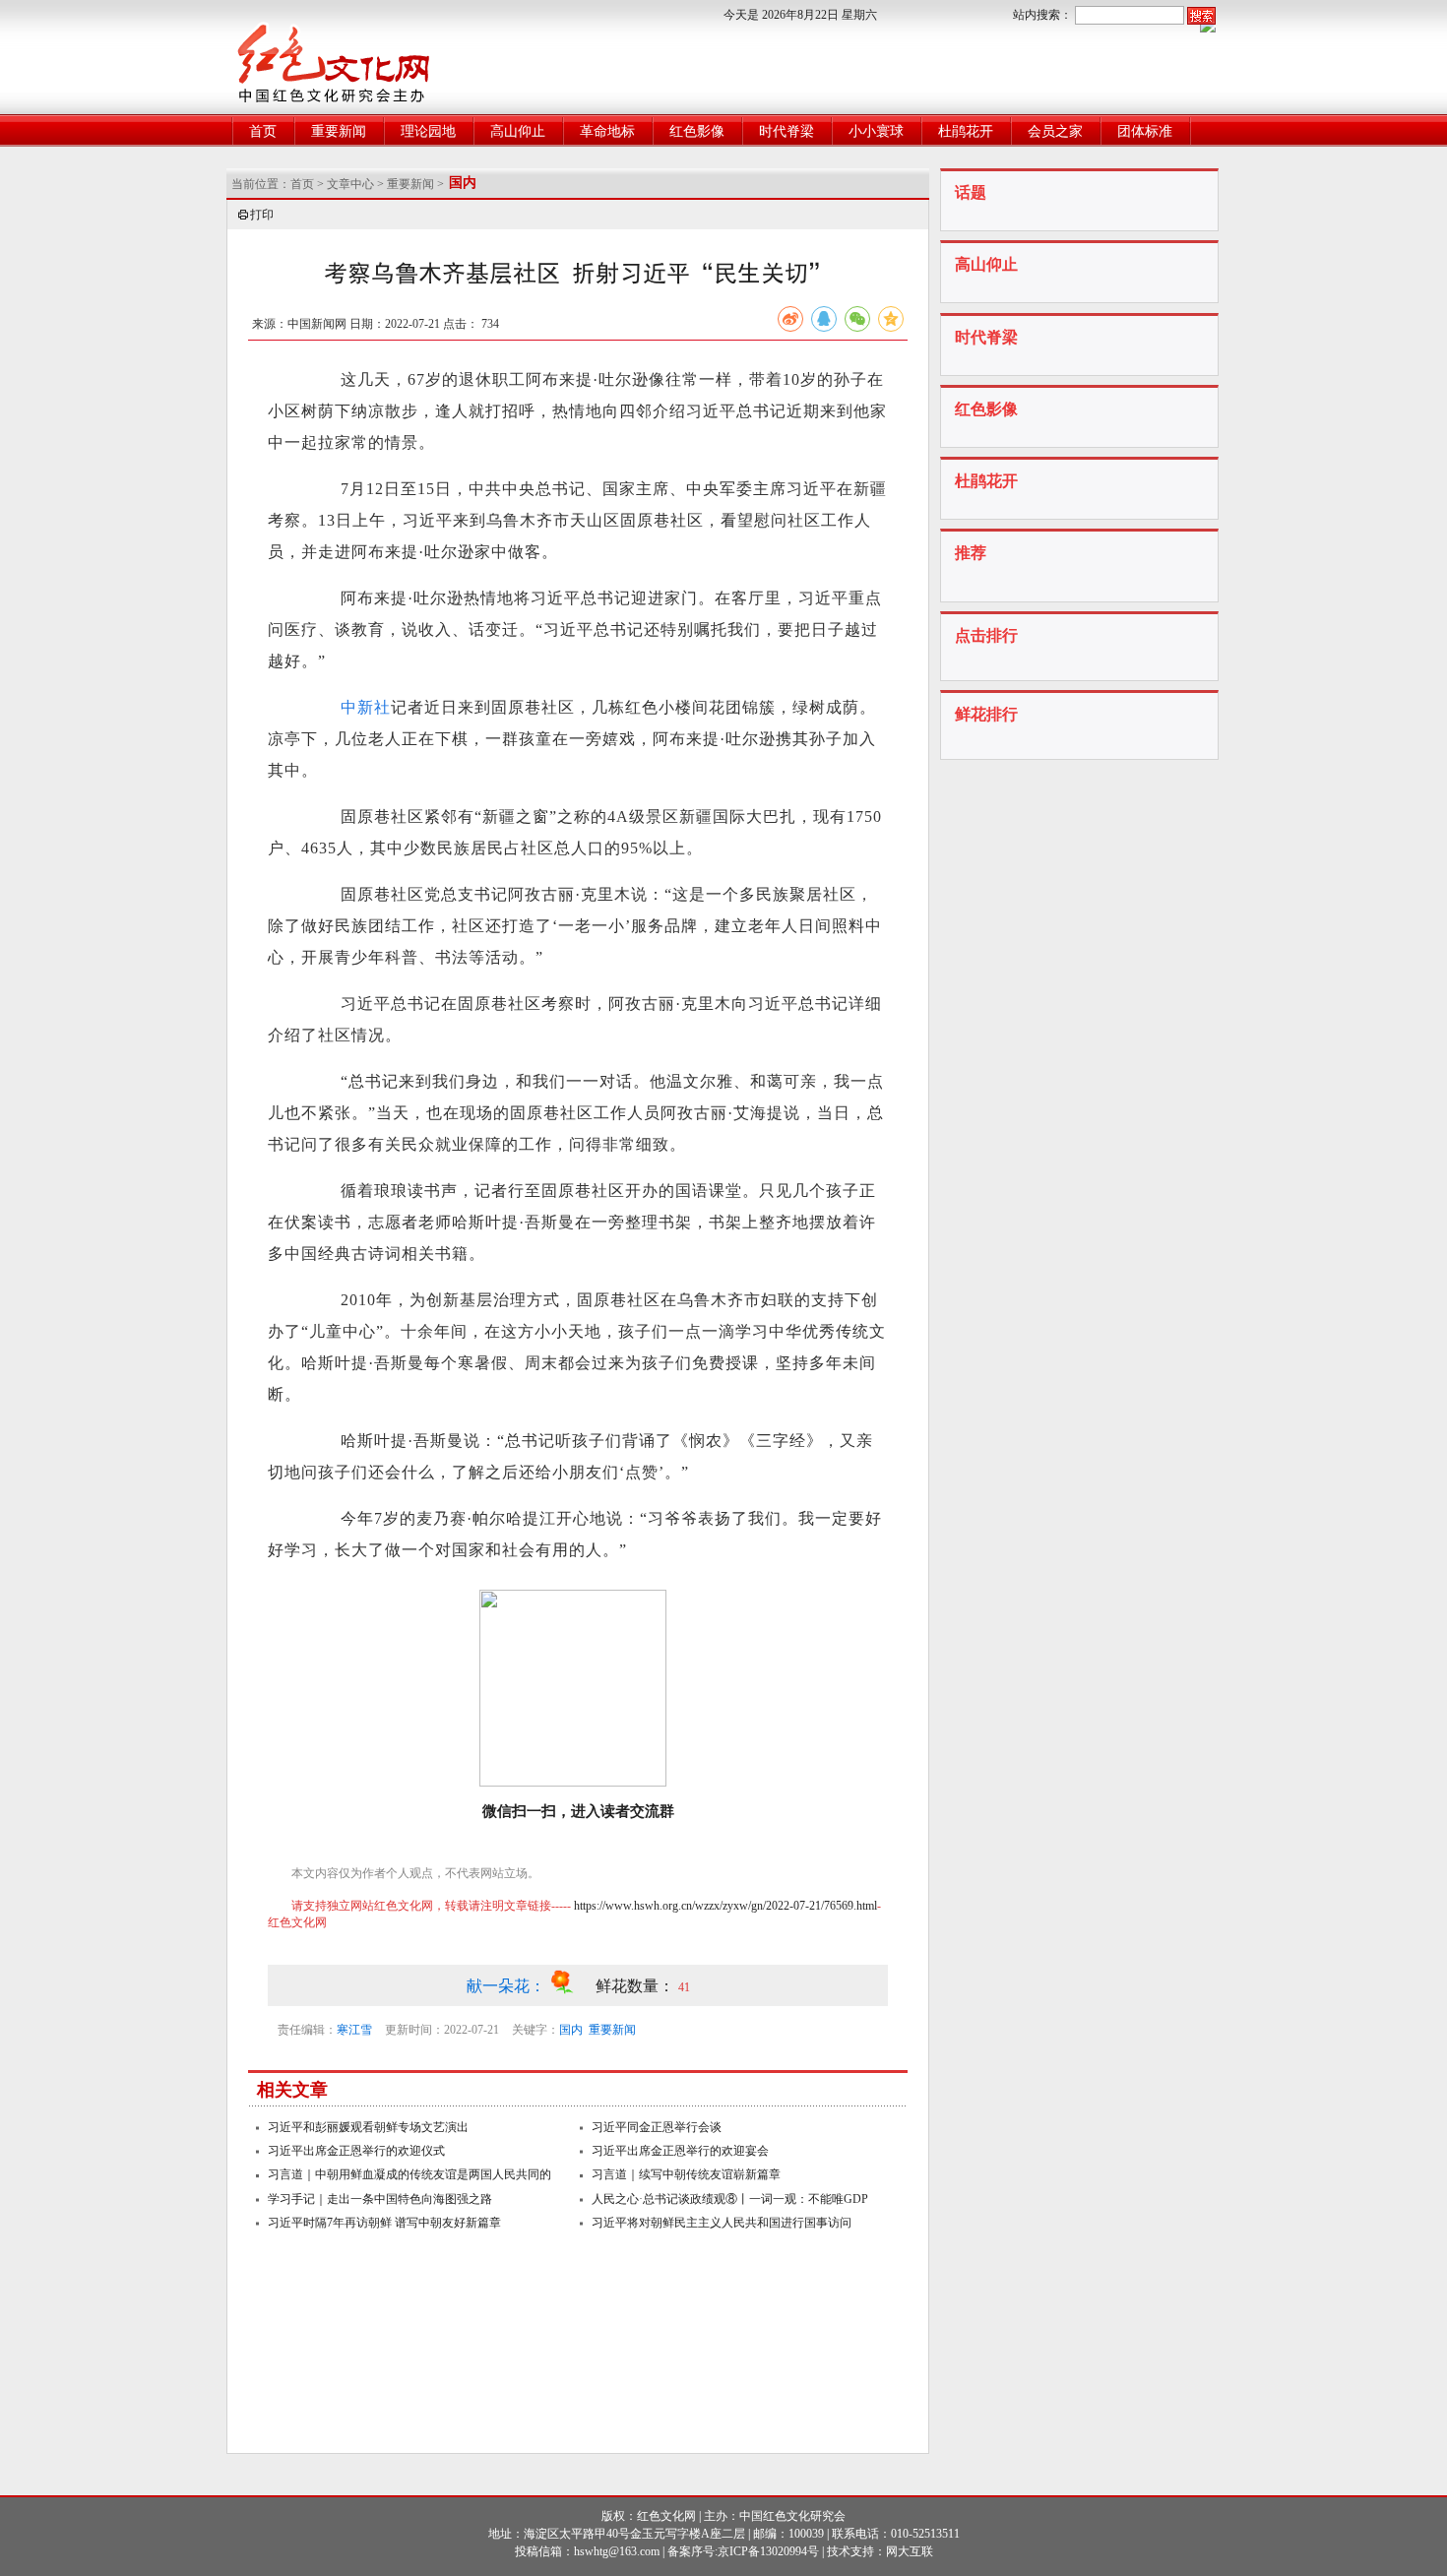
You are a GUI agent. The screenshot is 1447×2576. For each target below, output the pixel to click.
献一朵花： (508, 1986)
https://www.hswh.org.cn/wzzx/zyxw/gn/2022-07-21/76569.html (725, 1906)
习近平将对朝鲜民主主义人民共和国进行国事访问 (722, 2223)
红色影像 (697, 131)
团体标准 (1145, 131)
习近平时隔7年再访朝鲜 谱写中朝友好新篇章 (384, 2223)
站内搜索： (1042, 15)
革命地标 (607, 131)
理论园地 (428, 131)
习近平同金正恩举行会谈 (657, 2127)
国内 (571, 2030)
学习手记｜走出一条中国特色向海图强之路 (380, 2199)
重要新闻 (339, 131)
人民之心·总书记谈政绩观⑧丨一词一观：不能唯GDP (730, 2199)
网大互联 (910, 2551)
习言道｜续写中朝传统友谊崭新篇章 (686, 2174)
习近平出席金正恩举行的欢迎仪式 (356, 2151)
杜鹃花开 (966, 131)
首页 (263, 131)
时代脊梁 (786, 131)
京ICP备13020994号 (768, 2551)
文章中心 (350, 184)
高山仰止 (518, 131)
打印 (262, 215)
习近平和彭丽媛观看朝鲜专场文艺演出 (368, 2127)
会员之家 (1055, 131)
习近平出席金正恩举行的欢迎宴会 (680, 2151)
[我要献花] (572, 1986)
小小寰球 (876, 131)
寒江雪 (354, 2030)
